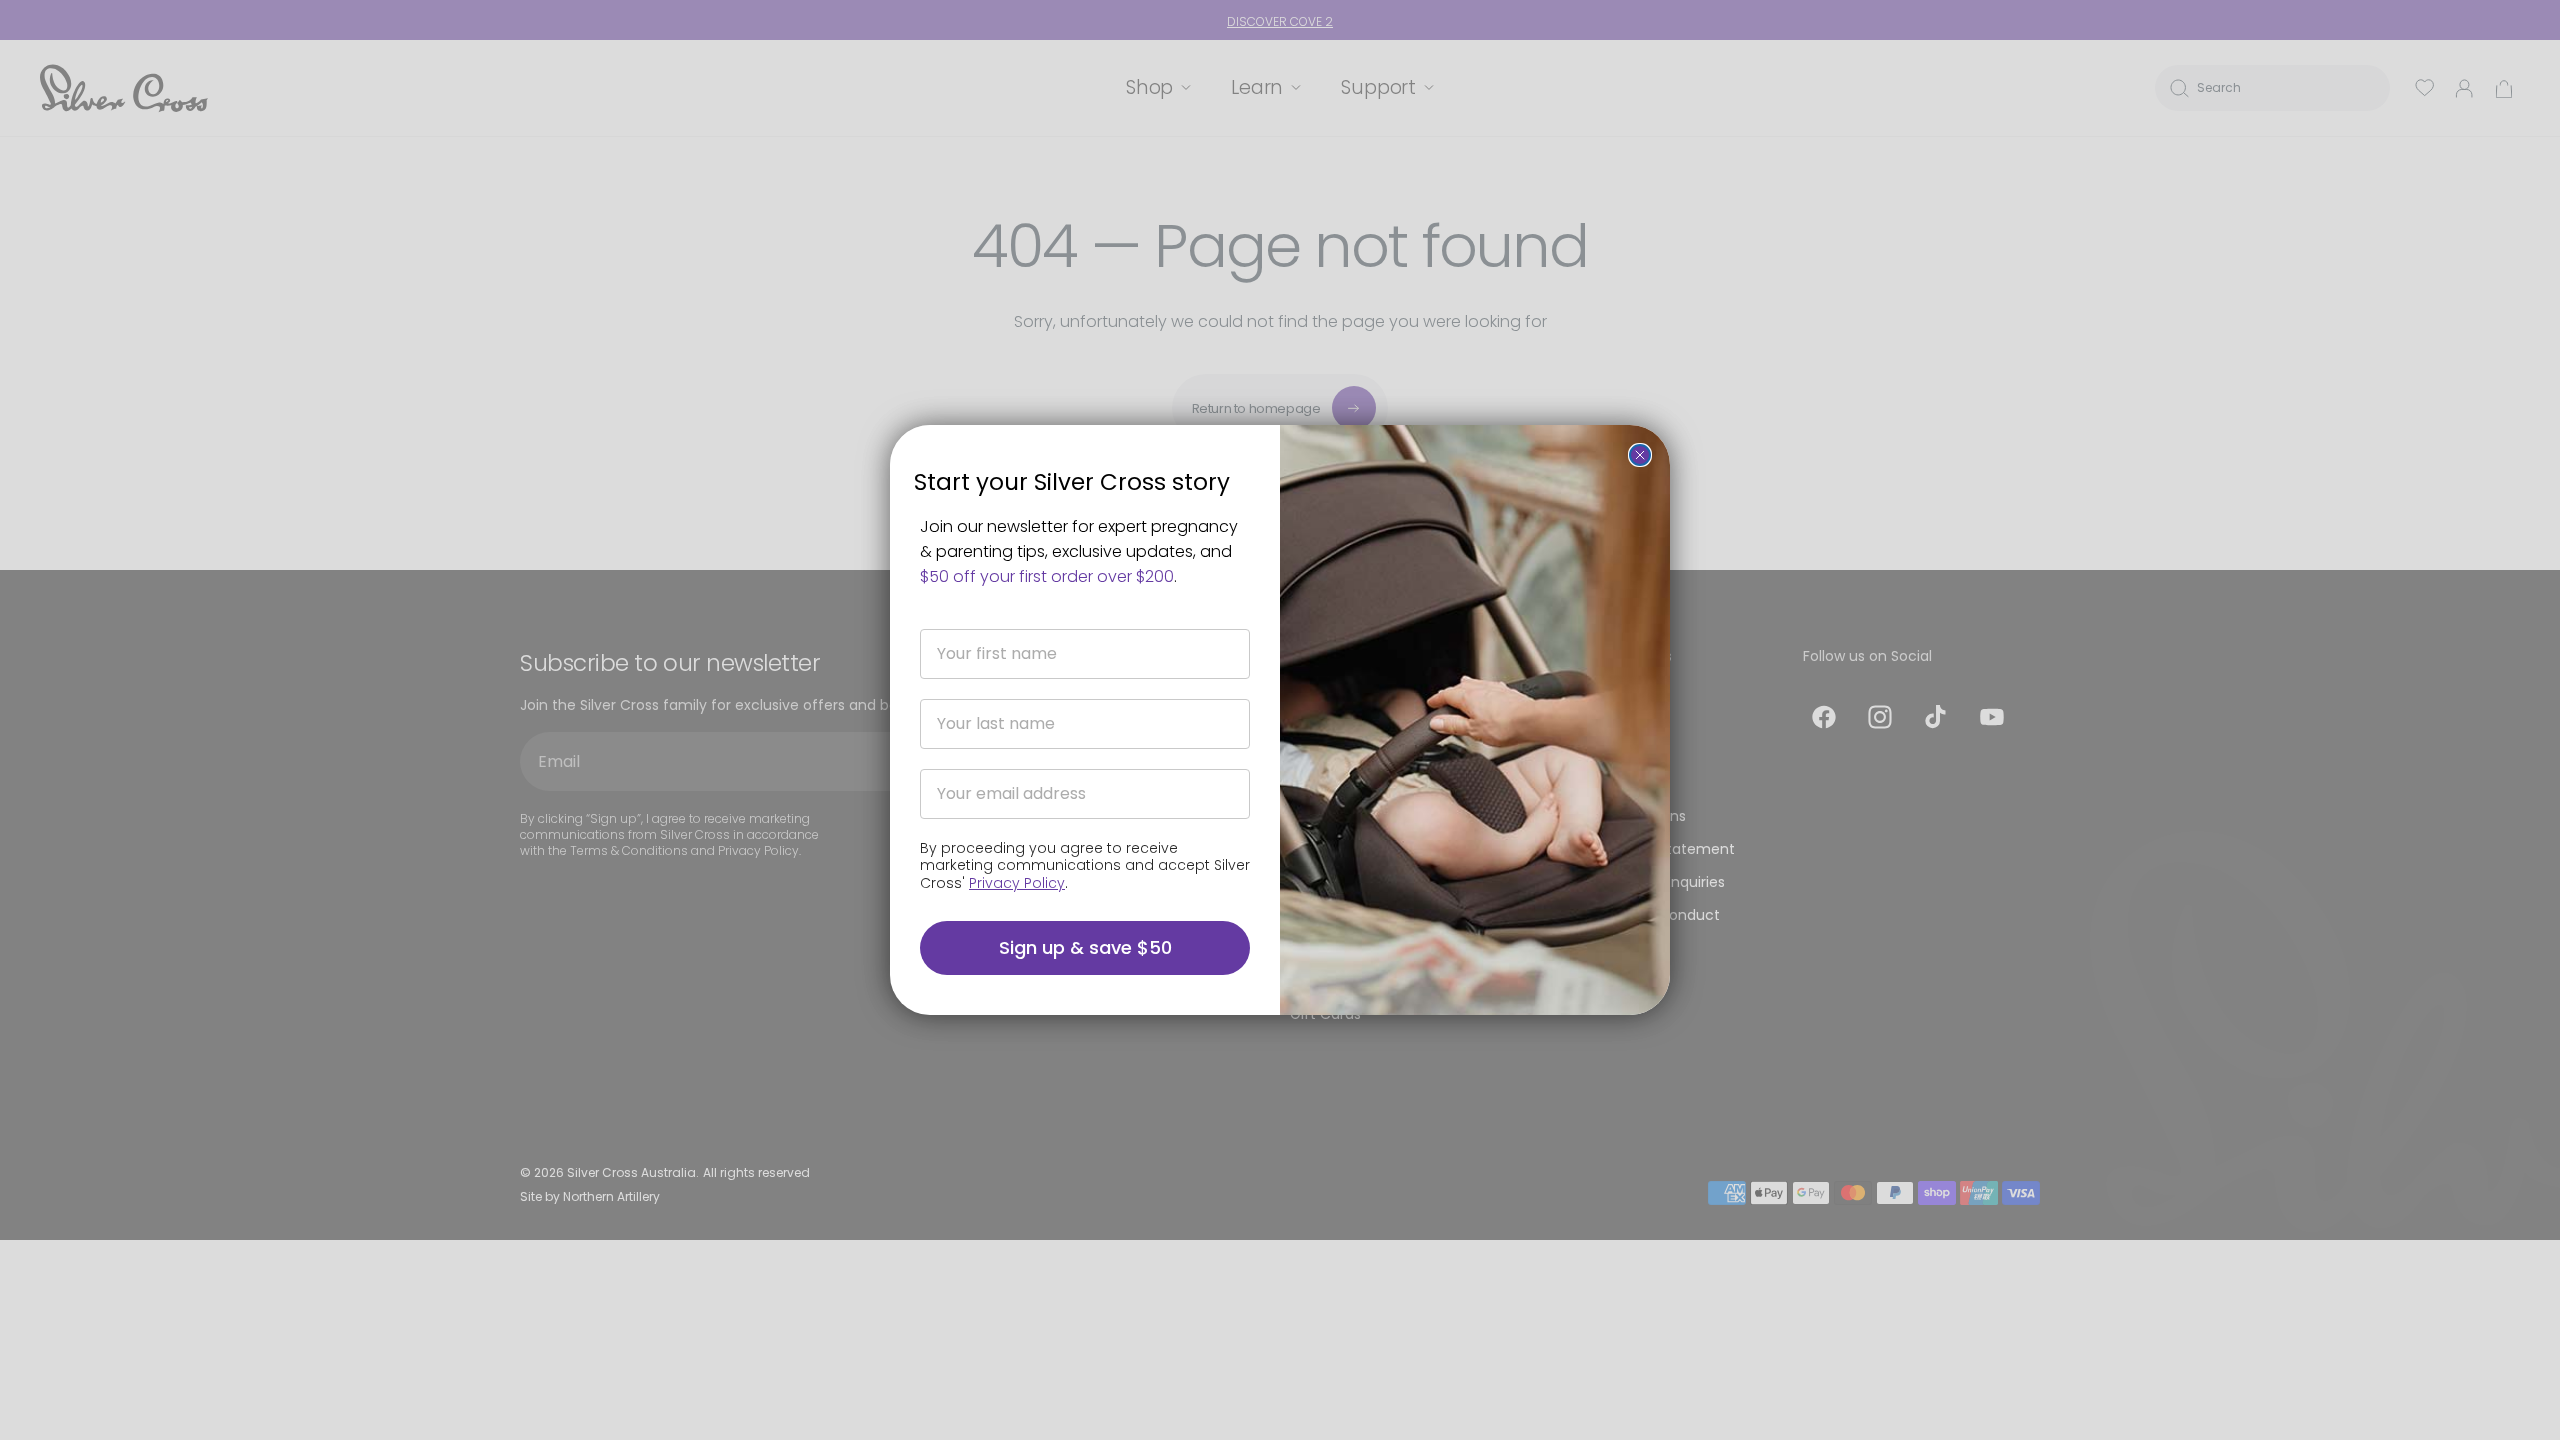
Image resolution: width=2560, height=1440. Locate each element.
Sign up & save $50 (1085, 947)
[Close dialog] (1640, 455)
